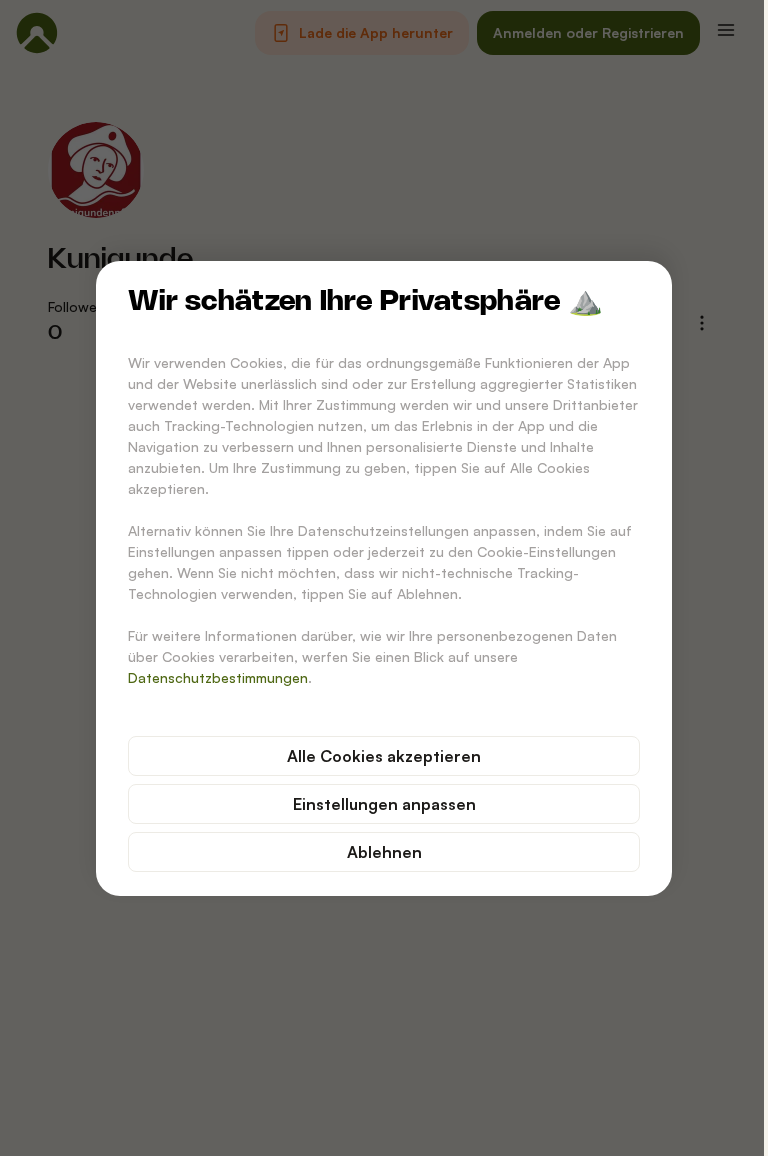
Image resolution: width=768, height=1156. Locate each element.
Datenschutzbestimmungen (218, 677)
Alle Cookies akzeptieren (384, 756)
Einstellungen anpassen (384, 804)
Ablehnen (384, 852)
